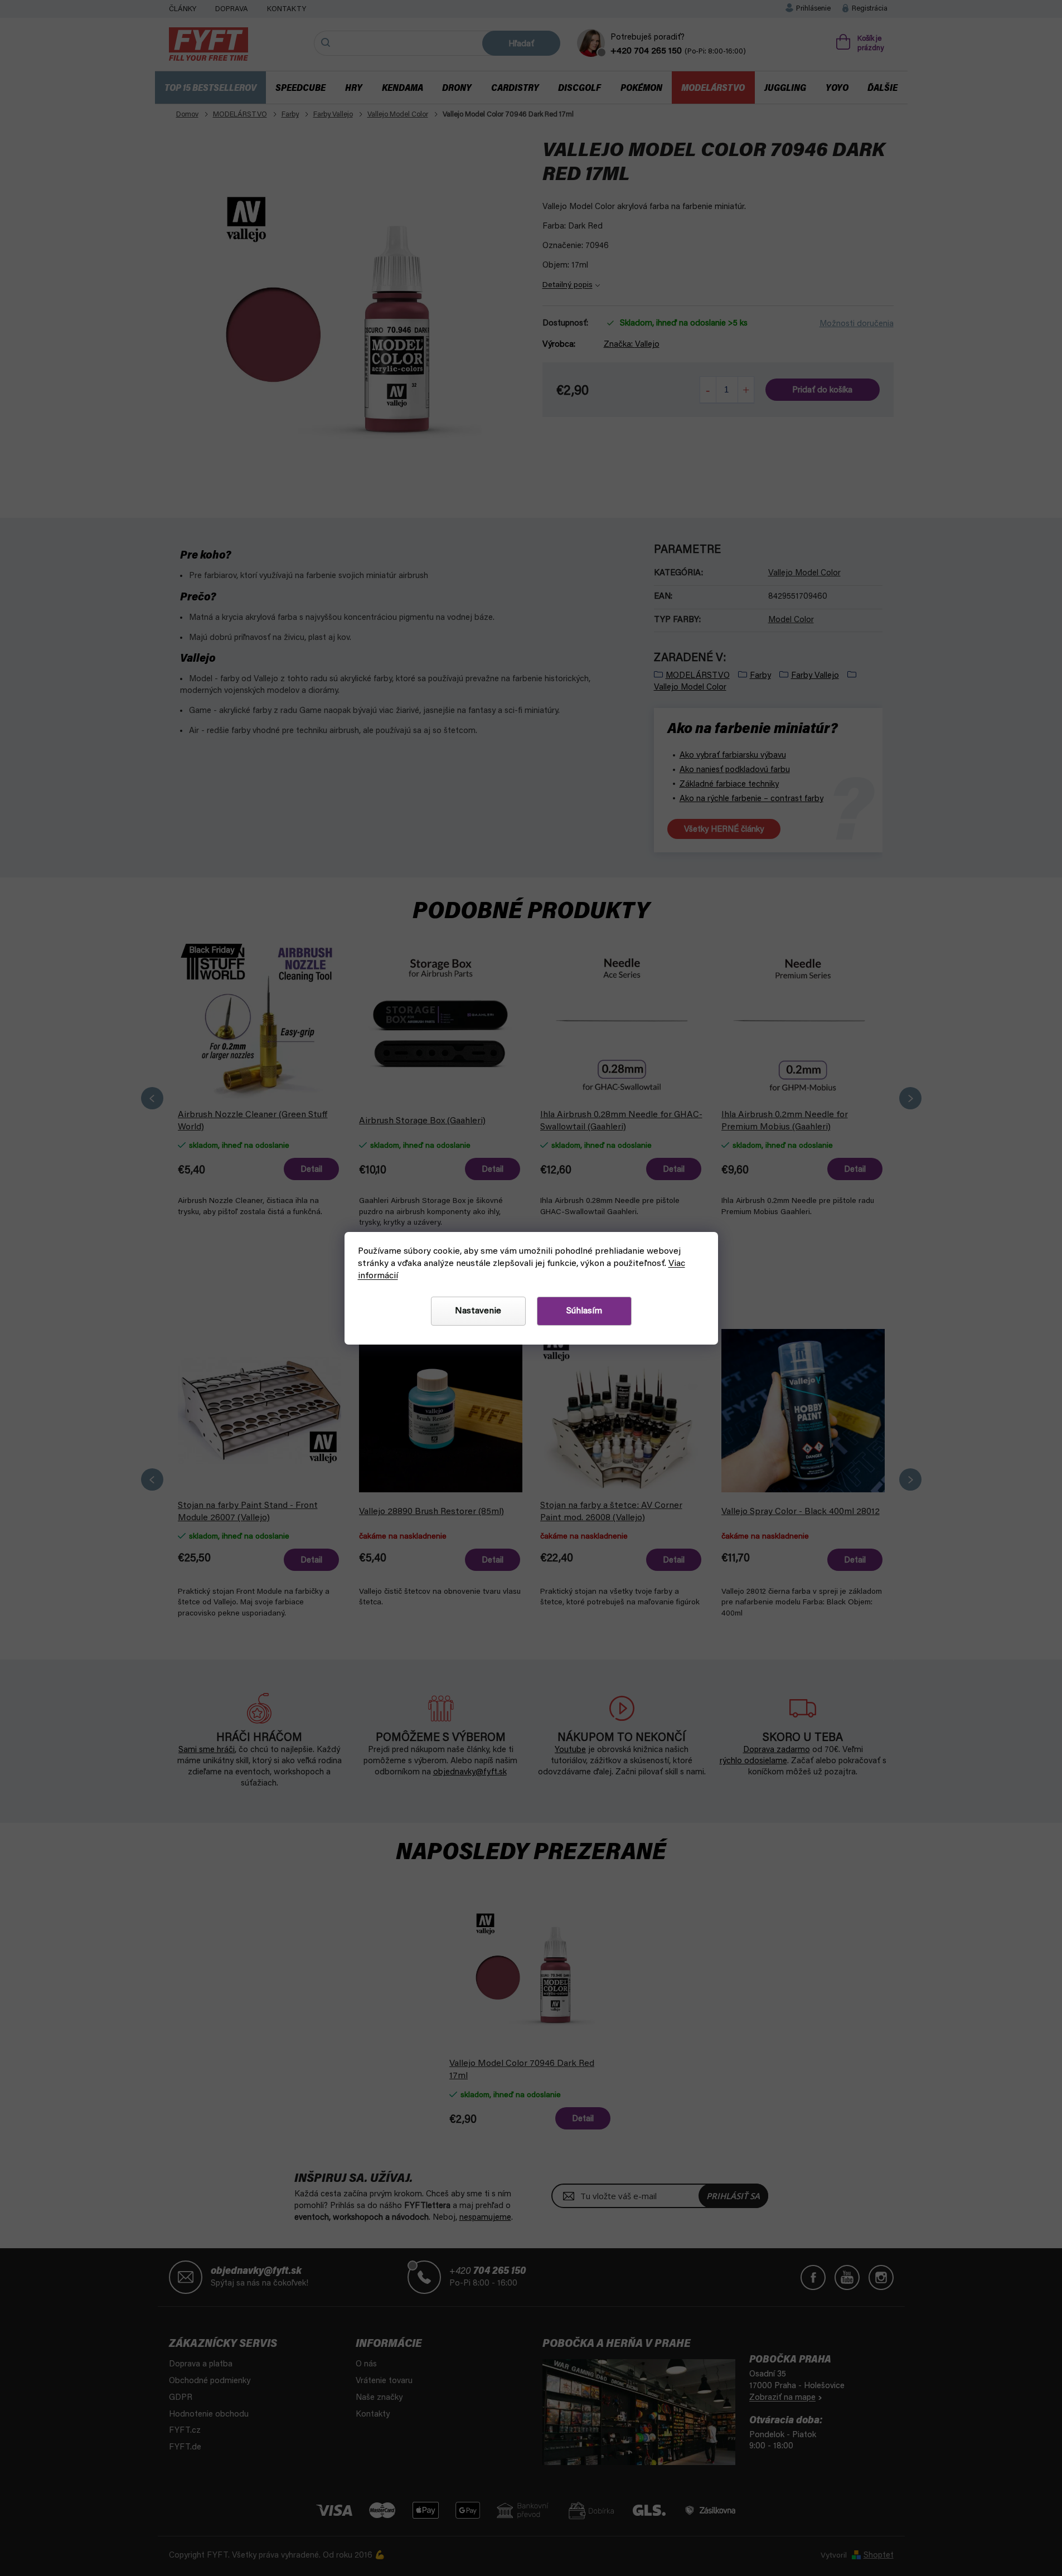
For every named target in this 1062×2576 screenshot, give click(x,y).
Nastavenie (478, 1311)
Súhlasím (584, 1311)
